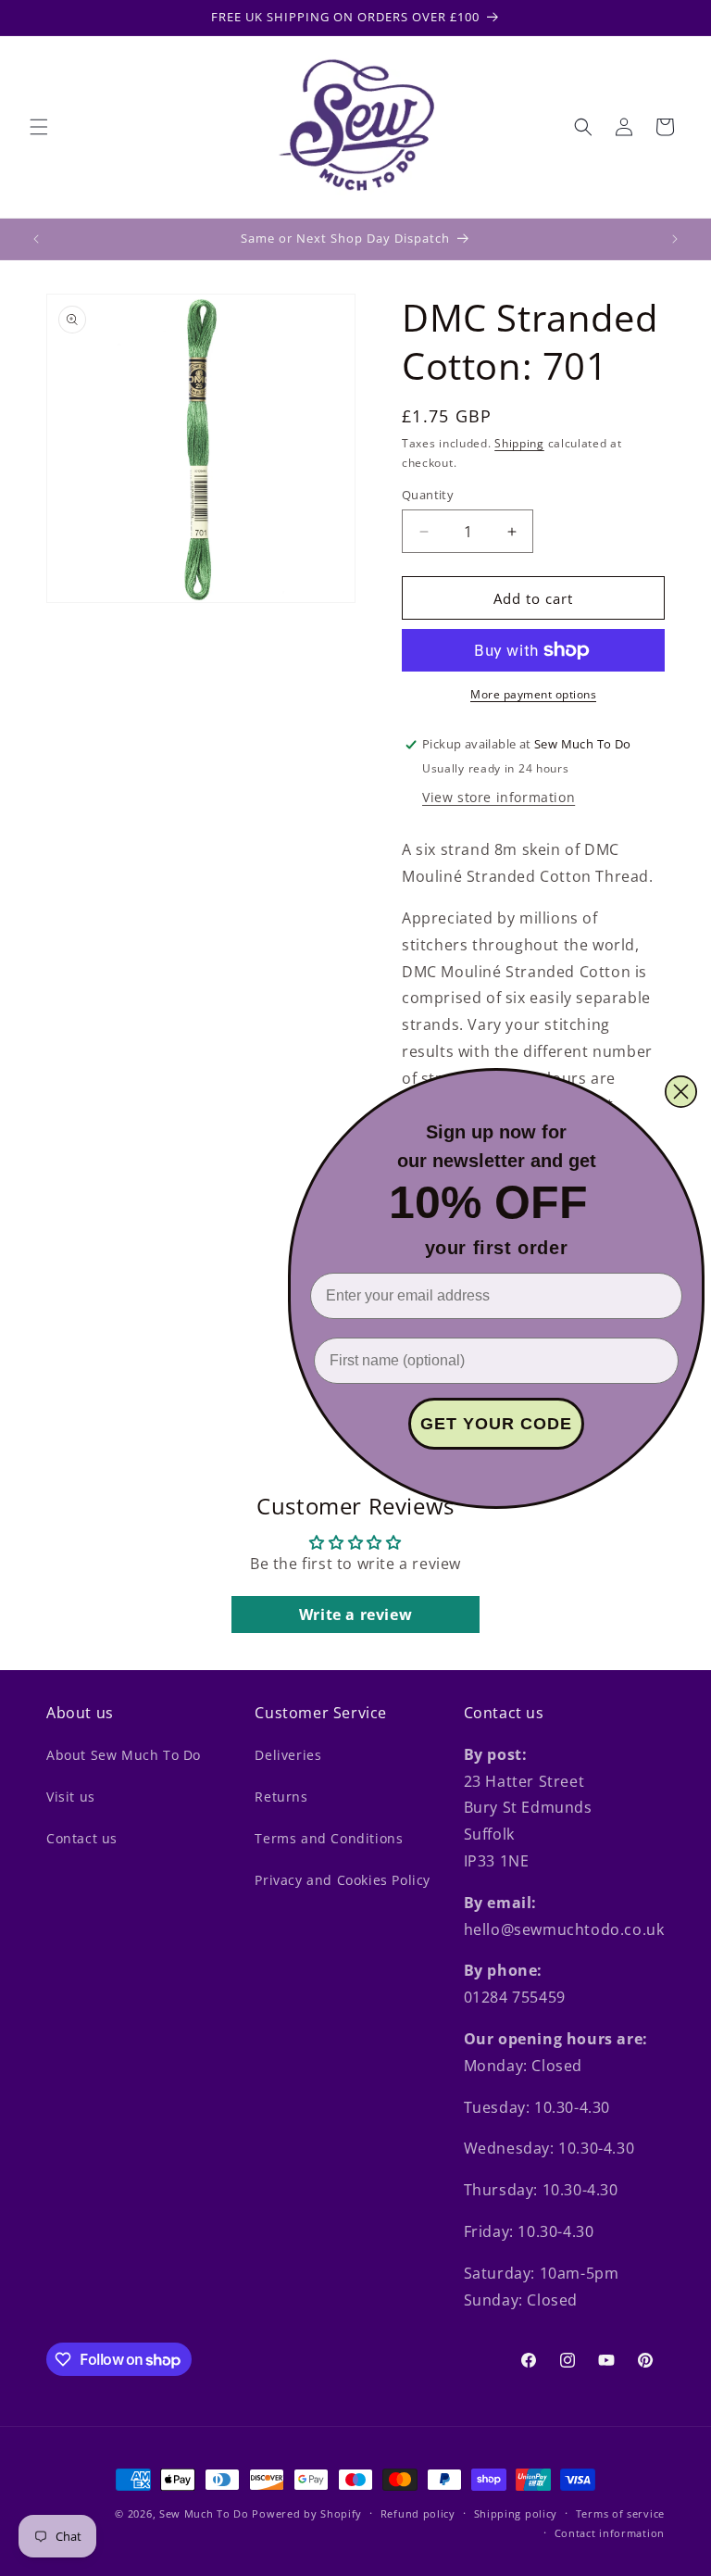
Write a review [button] (355, 1615)
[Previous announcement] (36, 239)
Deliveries (288, 1755)
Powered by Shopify (307, 2513)
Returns (281, 1797)
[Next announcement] (675, 239)
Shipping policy (516, 2513)
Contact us (82, 1838)
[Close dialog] (681, 1092)
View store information (499, 797)
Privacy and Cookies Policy (343, 1880)
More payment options (533, 694)
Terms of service (620, 2513)
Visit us (71, 1797)
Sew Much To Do (204, 2513)
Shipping (519, 443)
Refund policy (418, 2513)
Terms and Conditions (329, 1838)
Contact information (610, 2533)
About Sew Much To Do (124, 1755)
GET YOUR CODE (496, 1424)
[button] (39, 127)
